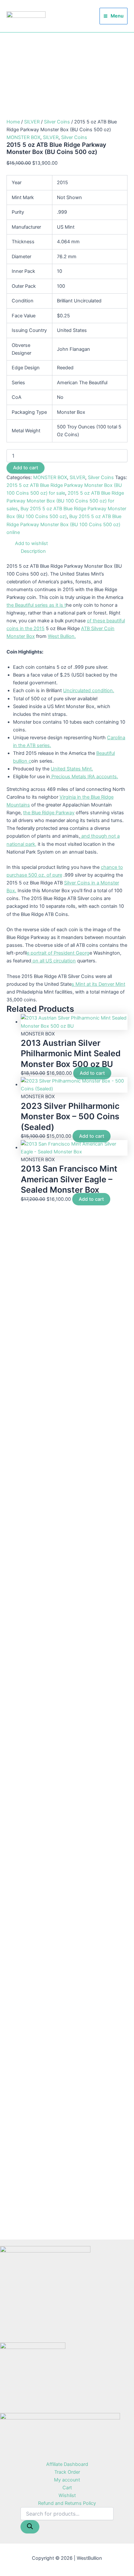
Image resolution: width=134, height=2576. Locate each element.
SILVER (32, 122)
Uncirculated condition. (89, 691)
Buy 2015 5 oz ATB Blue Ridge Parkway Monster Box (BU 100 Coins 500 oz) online (64, 524)
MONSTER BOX (23, 137)
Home (13, 122)
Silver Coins (57, 122)
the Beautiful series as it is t (36, 605)
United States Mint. (72, 769)
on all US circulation (54, 961)
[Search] (30, 2527)
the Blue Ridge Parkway (49, 813)
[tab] (74, 551)
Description (33, 551)
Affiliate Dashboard (67, 2464)
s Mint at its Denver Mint (98, 984)
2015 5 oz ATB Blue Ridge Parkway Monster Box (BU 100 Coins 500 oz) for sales (65, 501)
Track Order (67, 2472)
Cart (67, 2488)
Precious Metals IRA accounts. (84, 777)
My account (67, 2480)
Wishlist (67, 2495)
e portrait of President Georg (58, 953)
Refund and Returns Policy (67, 2503)
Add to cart (26, 468)
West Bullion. (62, 636)
